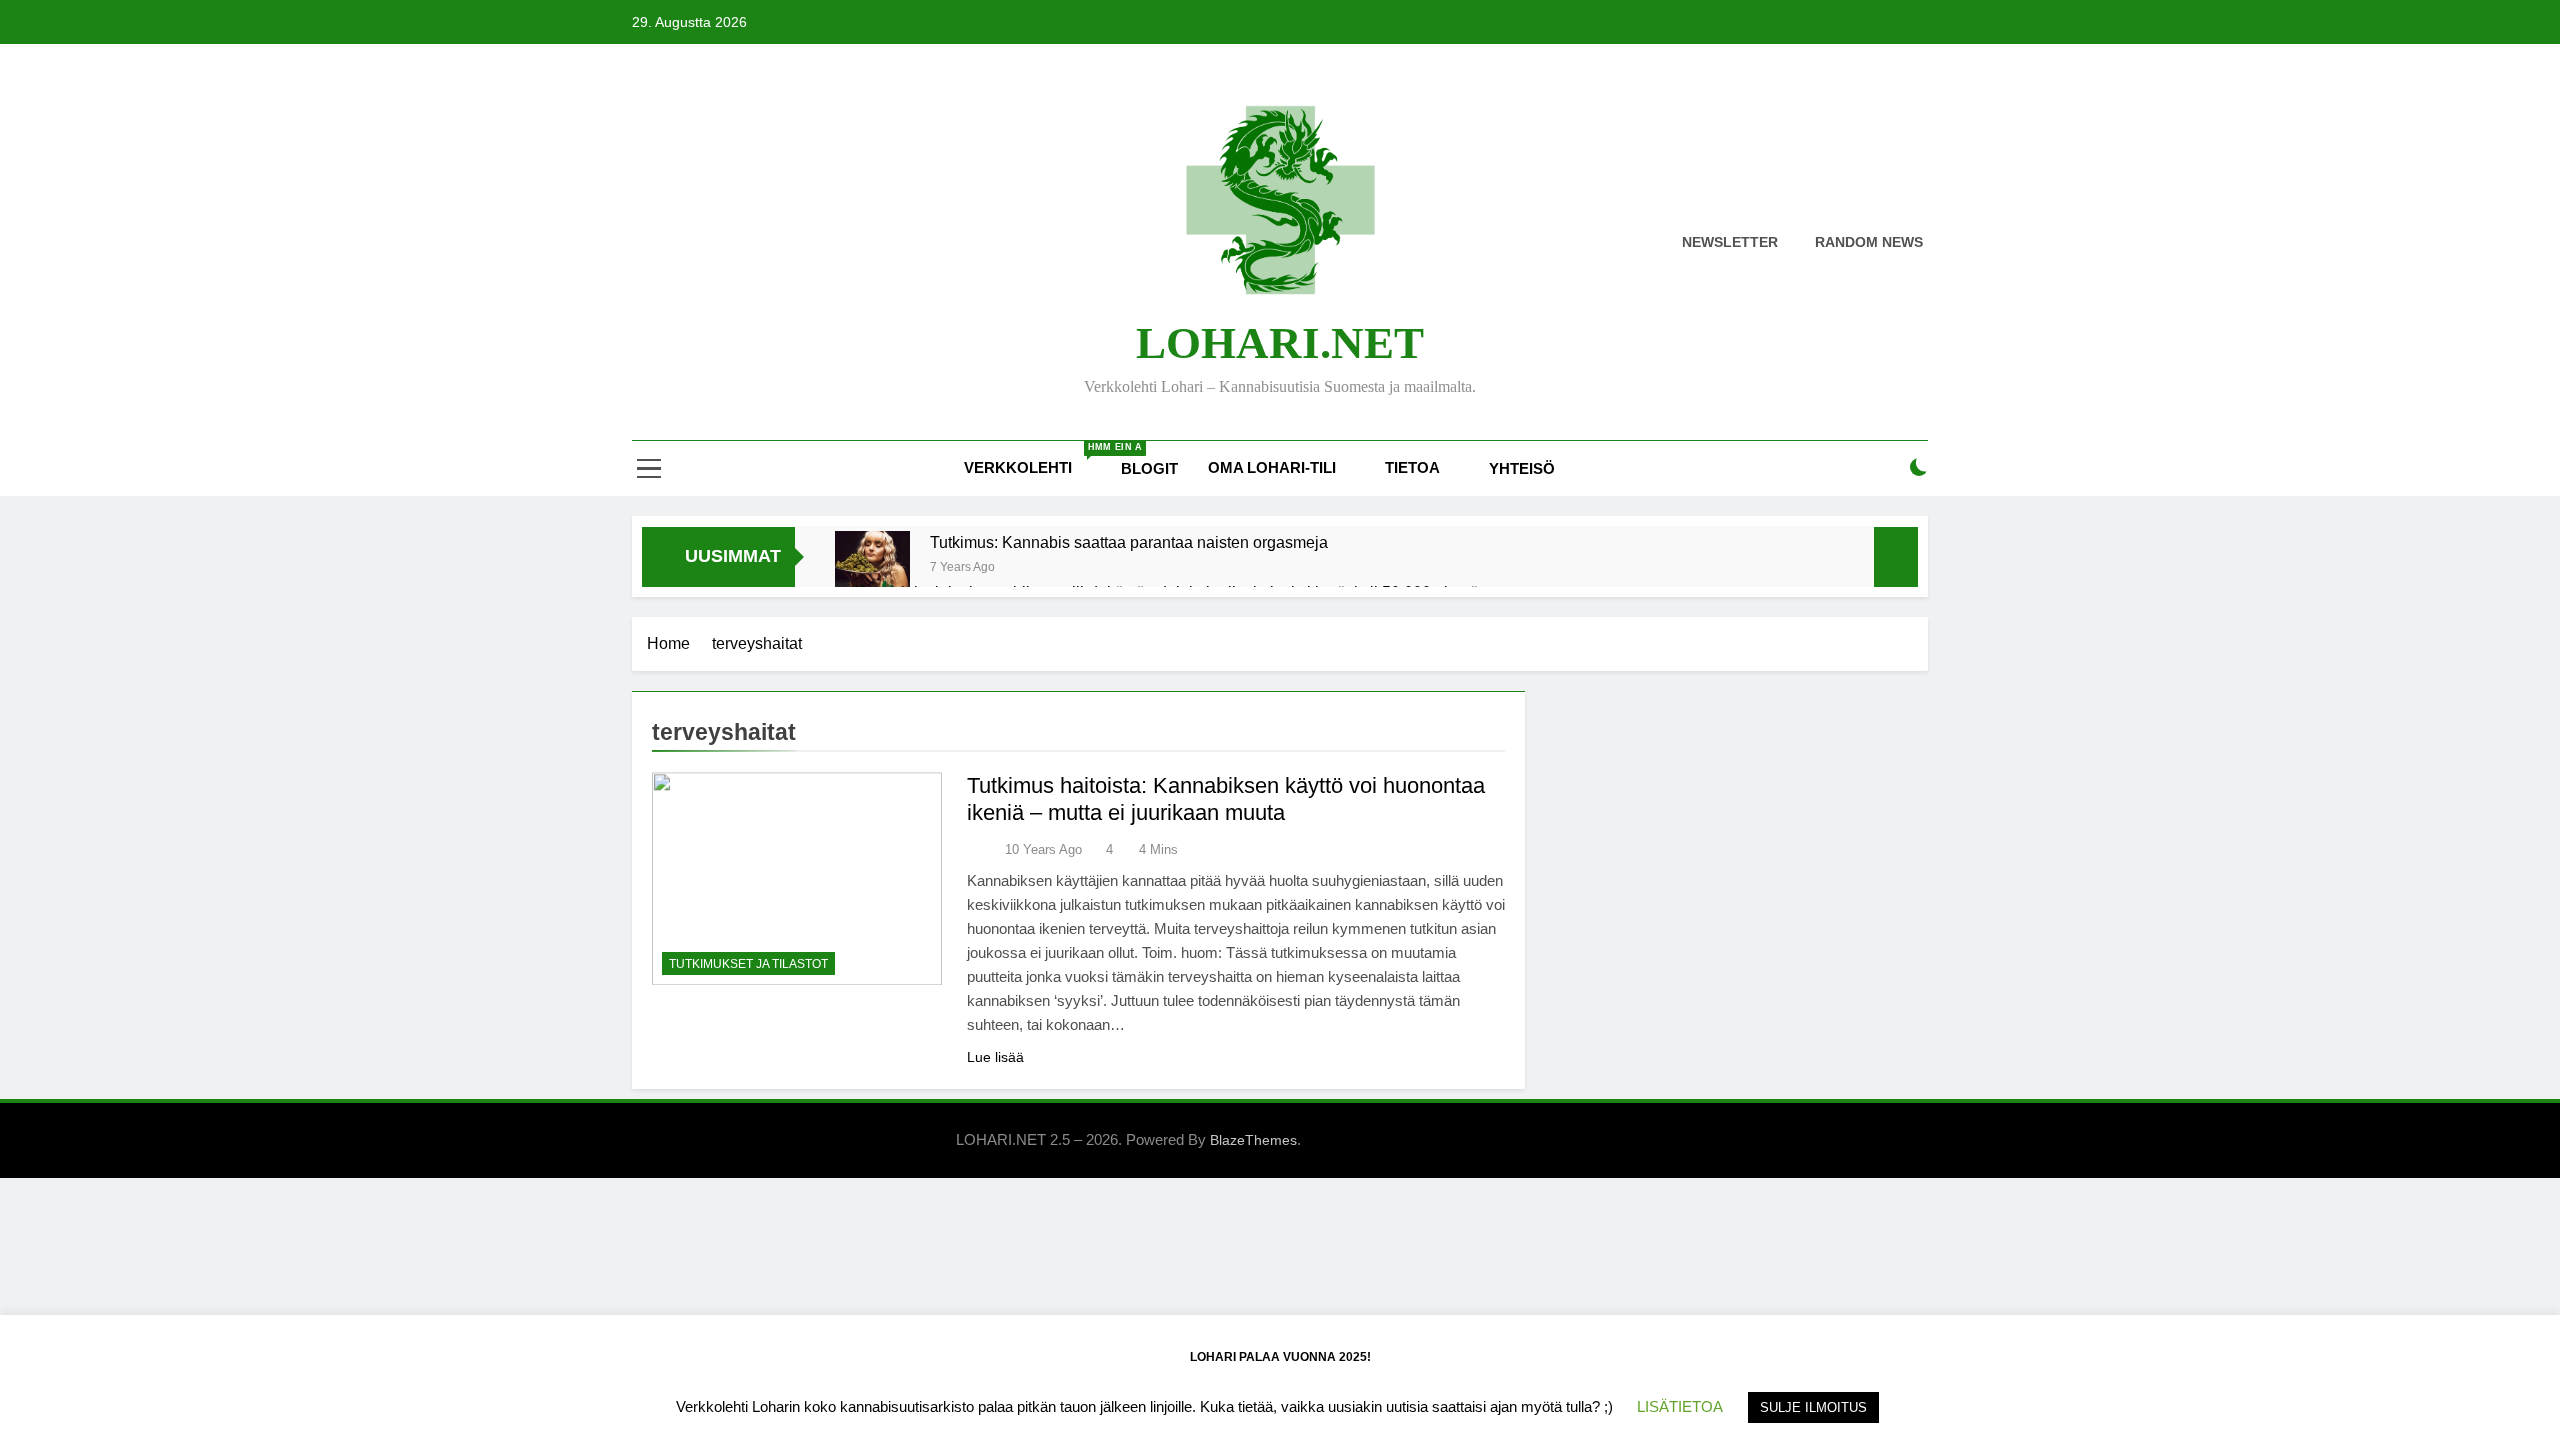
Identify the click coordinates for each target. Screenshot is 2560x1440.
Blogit (1149, 468)
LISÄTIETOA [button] (1680, 1406)
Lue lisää (995, 1057)
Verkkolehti (1035, 459)
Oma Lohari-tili (1272, 467)
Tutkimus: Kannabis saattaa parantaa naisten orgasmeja (1129, 542)
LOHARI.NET (1280, 343)
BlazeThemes (1253, 1140)
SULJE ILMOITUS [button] (1813, 1407)
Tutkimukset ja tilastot (748, 964)
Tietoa (1412, 467)
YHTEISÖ (1522, 468)
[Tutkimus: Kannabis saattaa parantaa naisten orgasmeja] (872, 568)
